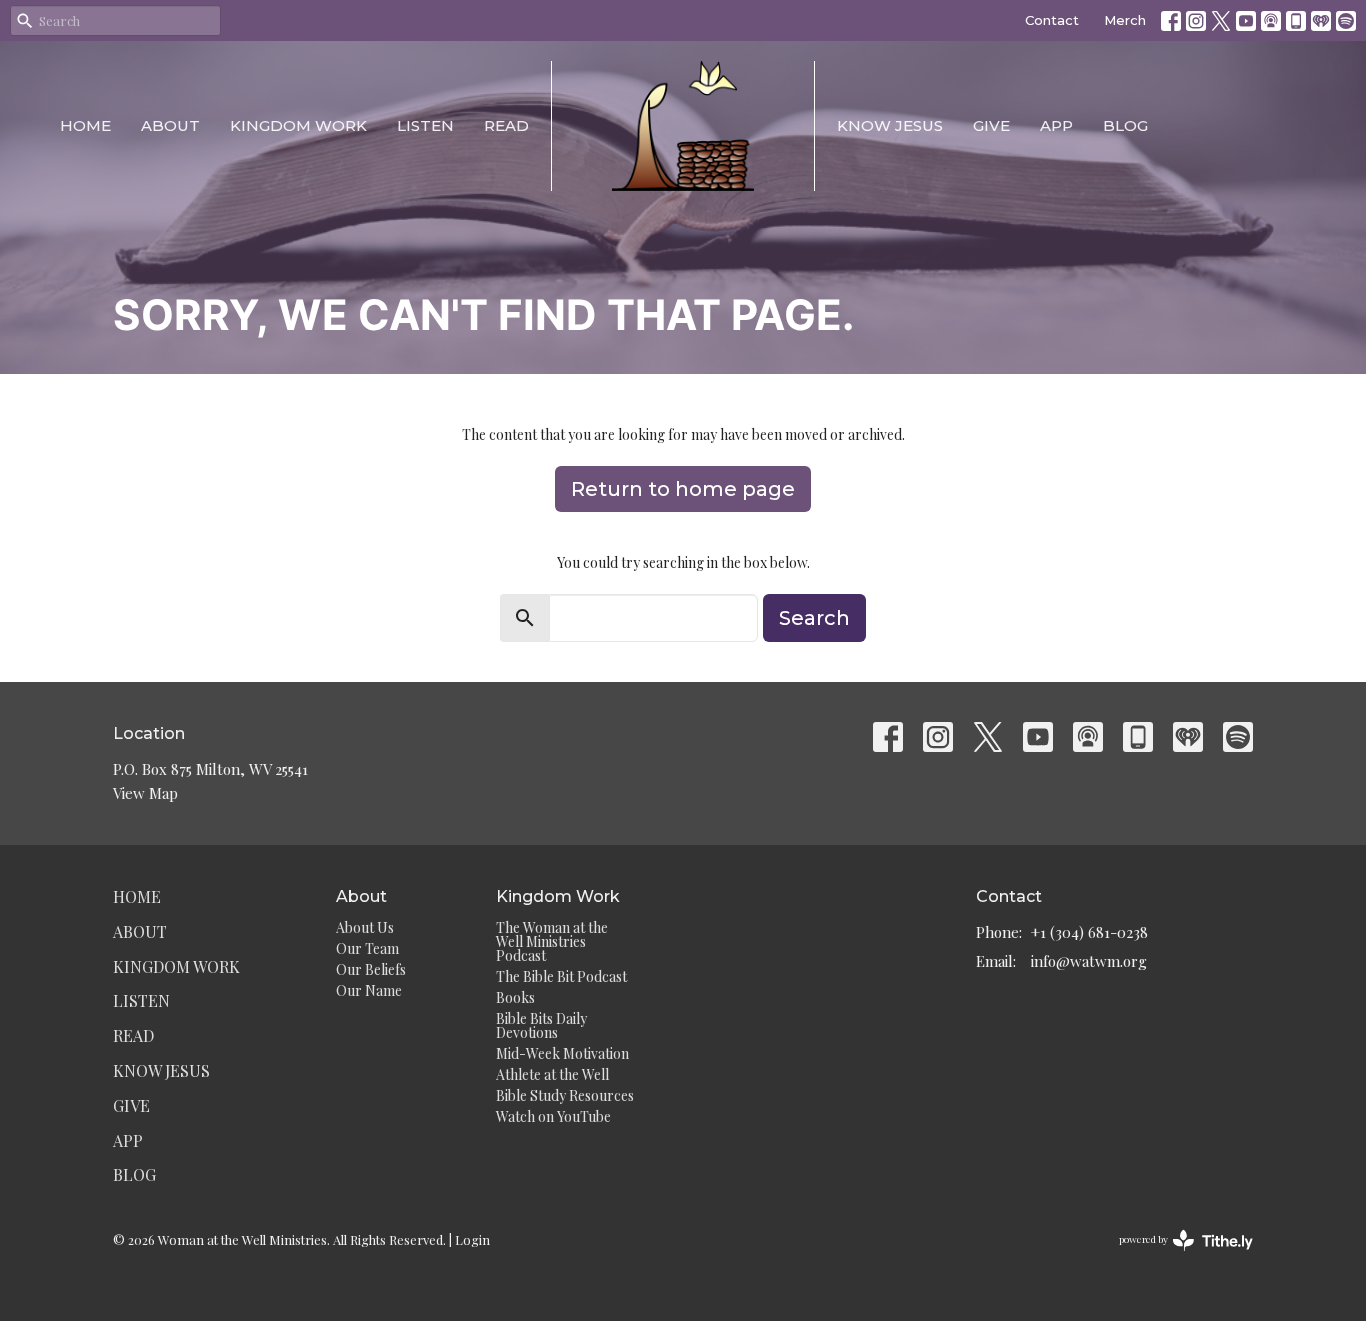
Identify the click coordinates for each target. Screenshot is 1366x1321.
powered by (1175, 1256)
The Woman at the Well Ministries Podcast (552, 941)
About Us (365, 927)
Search (814, 618)
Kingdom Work (298, 125)
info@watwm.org (1089, 961)
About (170, 125)
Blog (1125, 125)
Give (991, 125)
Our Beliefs (371, 969)
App (1056, 125)
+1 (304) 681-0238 (1089, 932)
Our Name (369, 990)
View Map (145, 793)
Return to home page (683, 489)
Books (515, 997)
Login (472, 1239)
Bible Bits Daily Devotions (541, 1025)
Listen (425, 125)
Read (506, 125)
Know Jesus (890, 125)
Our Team (367, 948)
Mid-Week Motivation (562, 1053)
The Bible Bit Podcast (561, 976)
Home (85, 125)
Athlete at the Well (552, 1074)
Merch (1125, 20)
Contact (1052, 20)
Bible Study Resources (565, 1095)
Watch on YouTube (553, 1116)
